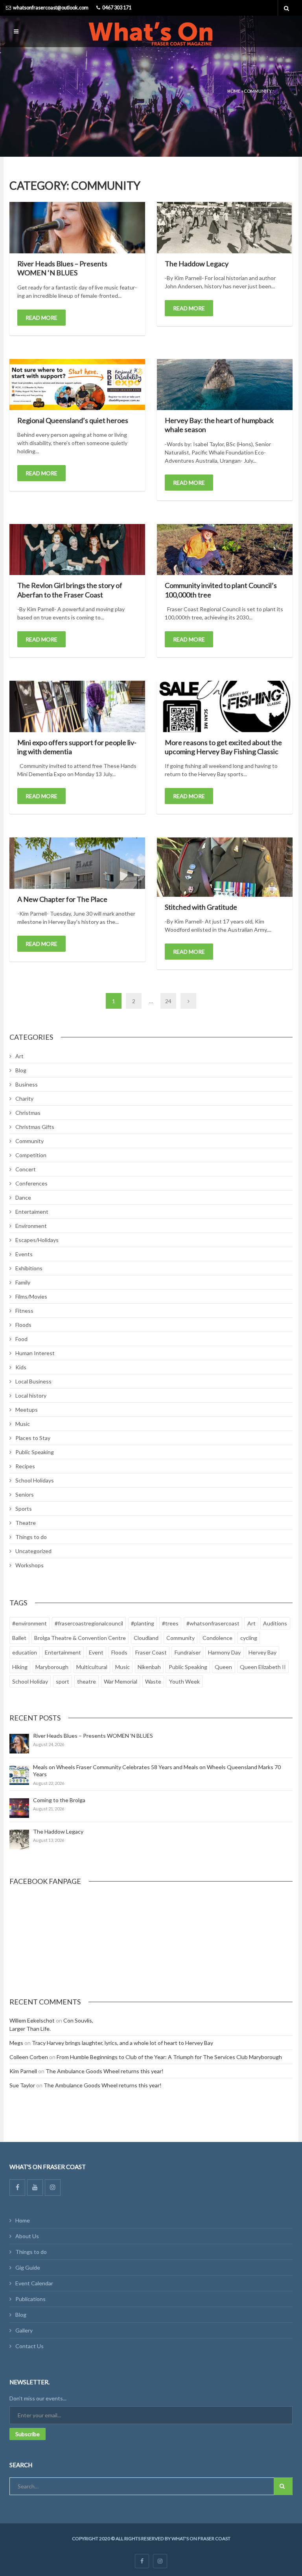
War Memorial (121, 1681)
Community (29, 1141)
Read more (41, 318)
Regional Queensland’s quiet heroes (73, 420)
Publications (30, 2299)
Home (234, 91)
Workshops (29, 1565)
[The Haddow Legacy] (225, 228)
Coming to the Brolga (59, 1800)
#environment (29, 1623)
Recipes (25, 1466)
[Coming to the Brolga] (19, 1808)
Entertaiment (32, 1212)
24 (168, 1001)
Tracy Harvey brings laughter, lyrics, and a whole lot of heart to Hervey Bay (122, 2043)
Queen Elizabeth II (263, 1667)
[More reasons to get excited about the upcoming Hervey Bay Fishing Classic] (225, 706)
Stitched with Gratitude (201, 907)
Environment (31, 1226)
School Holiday (30, 1681)
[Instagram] (53, 2188)
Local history (31, 1395)
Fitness (24, 1311)
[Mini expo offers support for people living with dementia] (77, 706)
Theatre (26, 1523)
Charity (24, 1098)
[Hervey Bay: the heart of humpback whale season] (225, 385)
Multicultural (92, 1667)
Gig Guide (28, 2267)
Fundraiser (188, 1652)
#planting (143, 1623)
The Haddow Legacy (197, 264)
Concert (26, 1169)
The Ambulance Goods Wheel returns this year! (105, 2071)
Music (23, 1424)
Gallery (24, 2330)
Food (21, 1339)
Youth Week (184, 1681)
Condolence (217, 1638)
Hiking (20, 1667)
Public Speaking (35, 1452)
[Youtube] (35, 2188)
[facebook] (142, 2561)
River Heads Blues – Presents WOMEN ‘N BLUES (62, 268)
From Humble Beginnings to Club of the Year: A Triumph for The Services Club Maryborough (169, 2057)
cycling (249, 1638)
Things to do (31, 1537)
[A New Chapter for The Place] (77, 863)
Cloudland (146, 1638)
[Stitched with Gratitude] (225, 867)
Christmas (28, 1113)
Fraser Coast (151, 1652)
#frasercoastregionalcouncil (89, 1623)
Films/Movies (31, 1296)
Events (24, 1254)
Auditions (275, 1623)
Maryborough (52, 1667)
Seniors (25, 1494)
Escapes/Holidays (37, 1240)
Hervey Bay (262, 1652)
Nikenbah (149, 1667)
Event (96, 1652)
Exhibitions (29, 1268)
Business (27, 1084)
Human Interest (35, 1353)
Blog (21, 1070)
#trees (170, 1623)
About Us (27, 2236)
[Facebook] (17, 2188)
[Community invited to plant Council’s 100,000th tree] (225, 550)
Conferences (31, 1183)
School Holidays (35, 1480)
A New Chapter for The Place (62, 899)
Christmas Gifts (35, 1127)
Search (283, 2486)
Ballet (19, 1638)
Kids (21, 1367)
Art (19, 1056)
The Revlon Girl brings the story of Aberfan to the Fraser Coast (70, 590)
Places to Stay (33, 1438)
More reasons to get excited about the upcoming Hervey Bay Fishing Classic (223, 747)
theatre (87, 1681)
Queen (223, 1667)
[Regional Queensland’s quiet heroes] (77, 385)
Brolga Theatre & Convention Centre (80, 1638)
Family (23, 1282)
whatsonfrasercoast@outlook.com (51, 8)
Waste (153, 1681)
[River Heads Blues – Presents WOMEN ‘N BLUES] (77, 227)
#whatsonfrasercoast (213, 1623)
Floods (23, 1325)
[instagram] (160, 2561)
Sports (24, 1509)
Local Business (33, 1381)
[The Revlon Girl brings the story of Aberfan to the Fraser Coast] (77, 550)
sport (63, 1681)
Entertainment (63, 1652)
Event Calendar (34, 2283)
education (25, 1652)
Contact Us (29, 2346)
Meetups (27, 1410)
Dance (23, 1197)
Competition (31, 1155)
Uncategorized (33, 1551)
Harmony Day (224, 1652)
